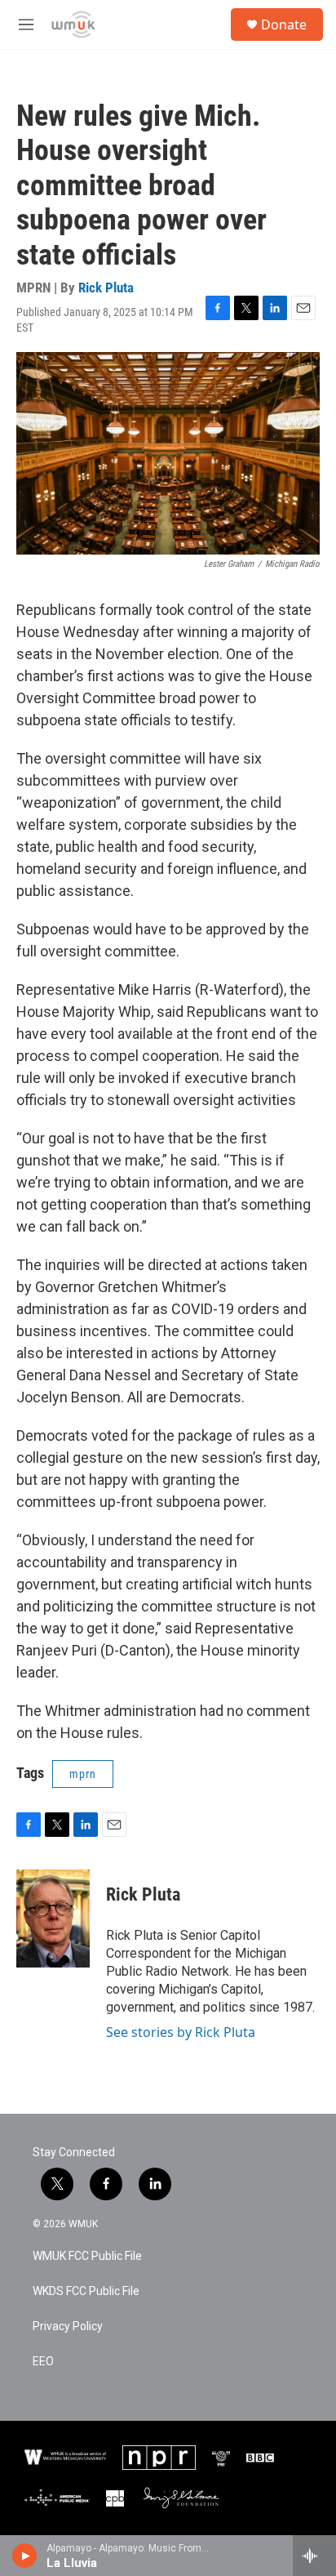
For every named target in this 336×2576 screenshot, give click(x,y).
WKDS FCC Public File (86, 2291)
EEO (43, 2362)
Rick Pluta (106, 287)
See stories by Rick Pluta (181, 2032)
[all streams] (314, 2556)
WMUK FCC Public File (87, 2256)
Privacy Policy (68, 2326)
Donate (284, 25)
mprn (83, 1774)
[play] (25, 2556)
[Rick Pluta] (53, 1919)
